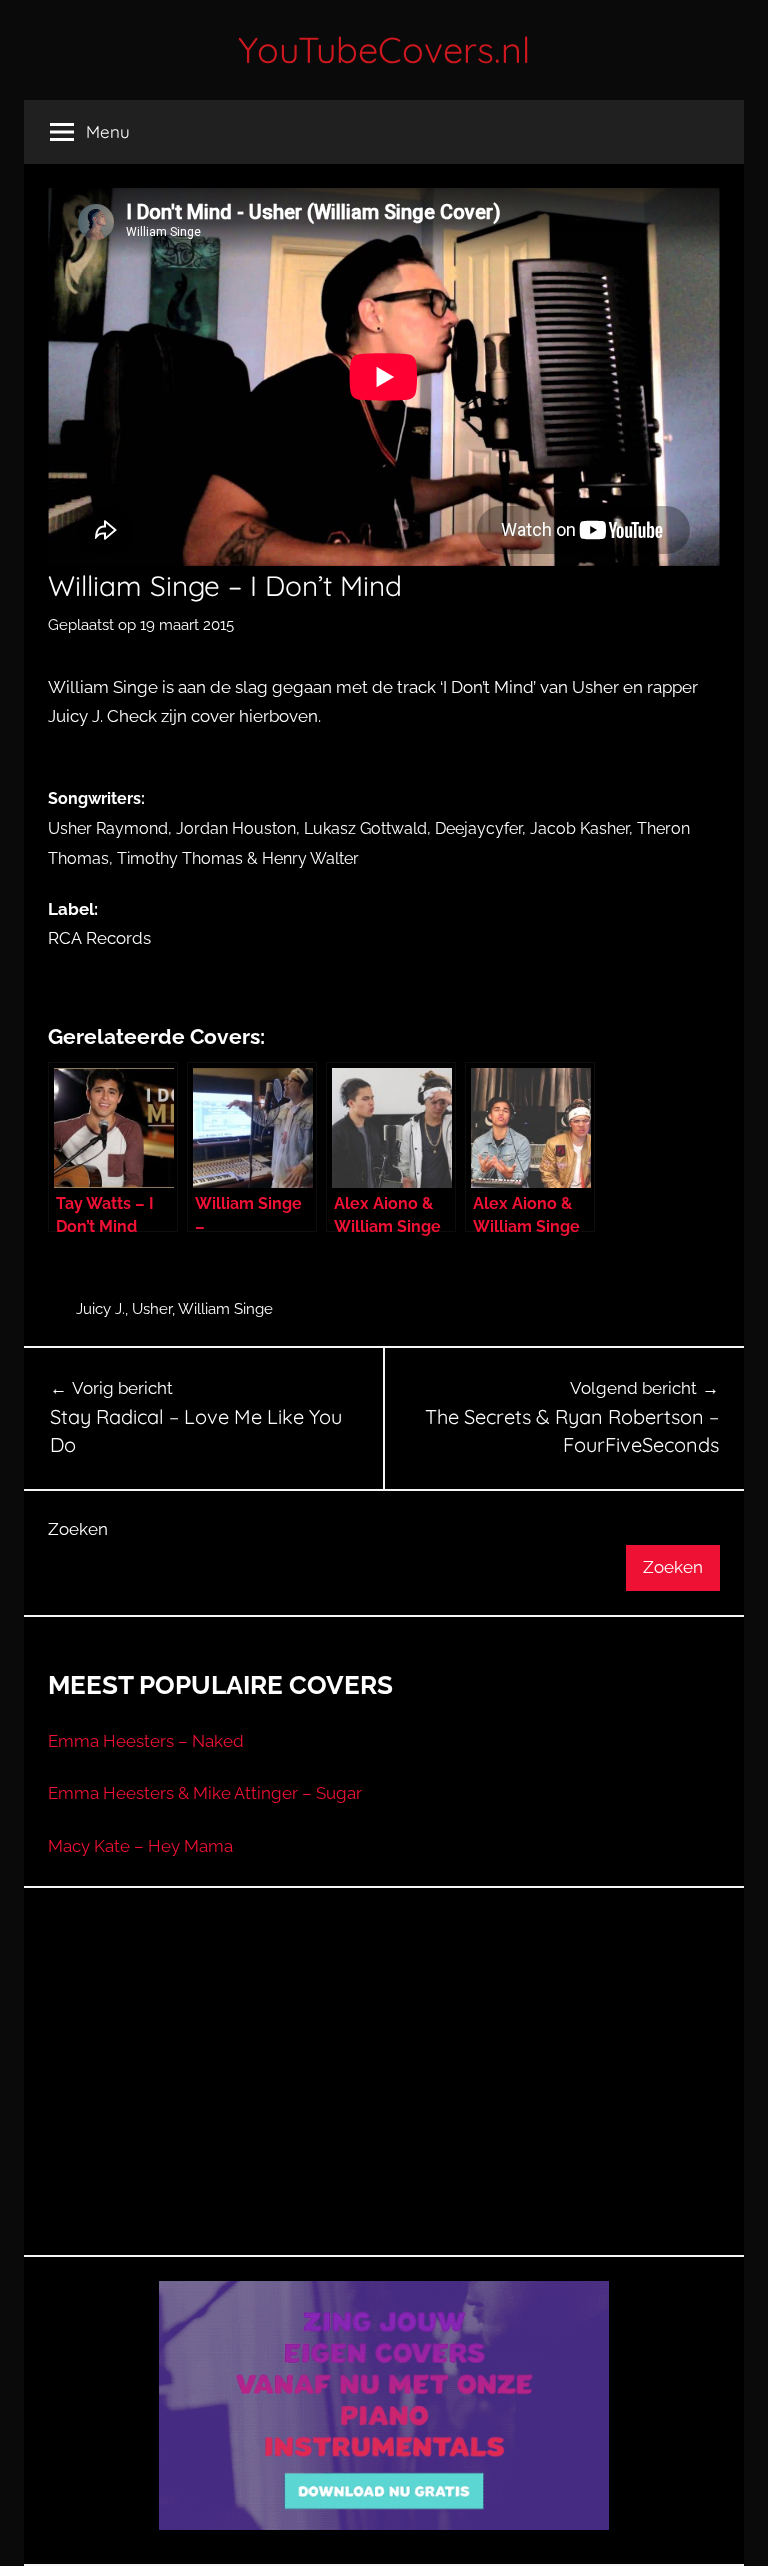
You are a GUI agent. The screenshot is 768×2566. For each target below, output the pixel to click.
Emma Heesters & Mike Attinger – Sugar (205, 1793)
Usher (152, 1309)
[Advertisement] (384, 2096)
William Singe (225, 1309)
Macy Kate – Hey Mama (140, 1846)
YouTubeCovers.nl (384, 49)
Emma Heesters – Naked (146, 1741)
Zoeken (78, 1529)
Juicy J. (100, 1309)
